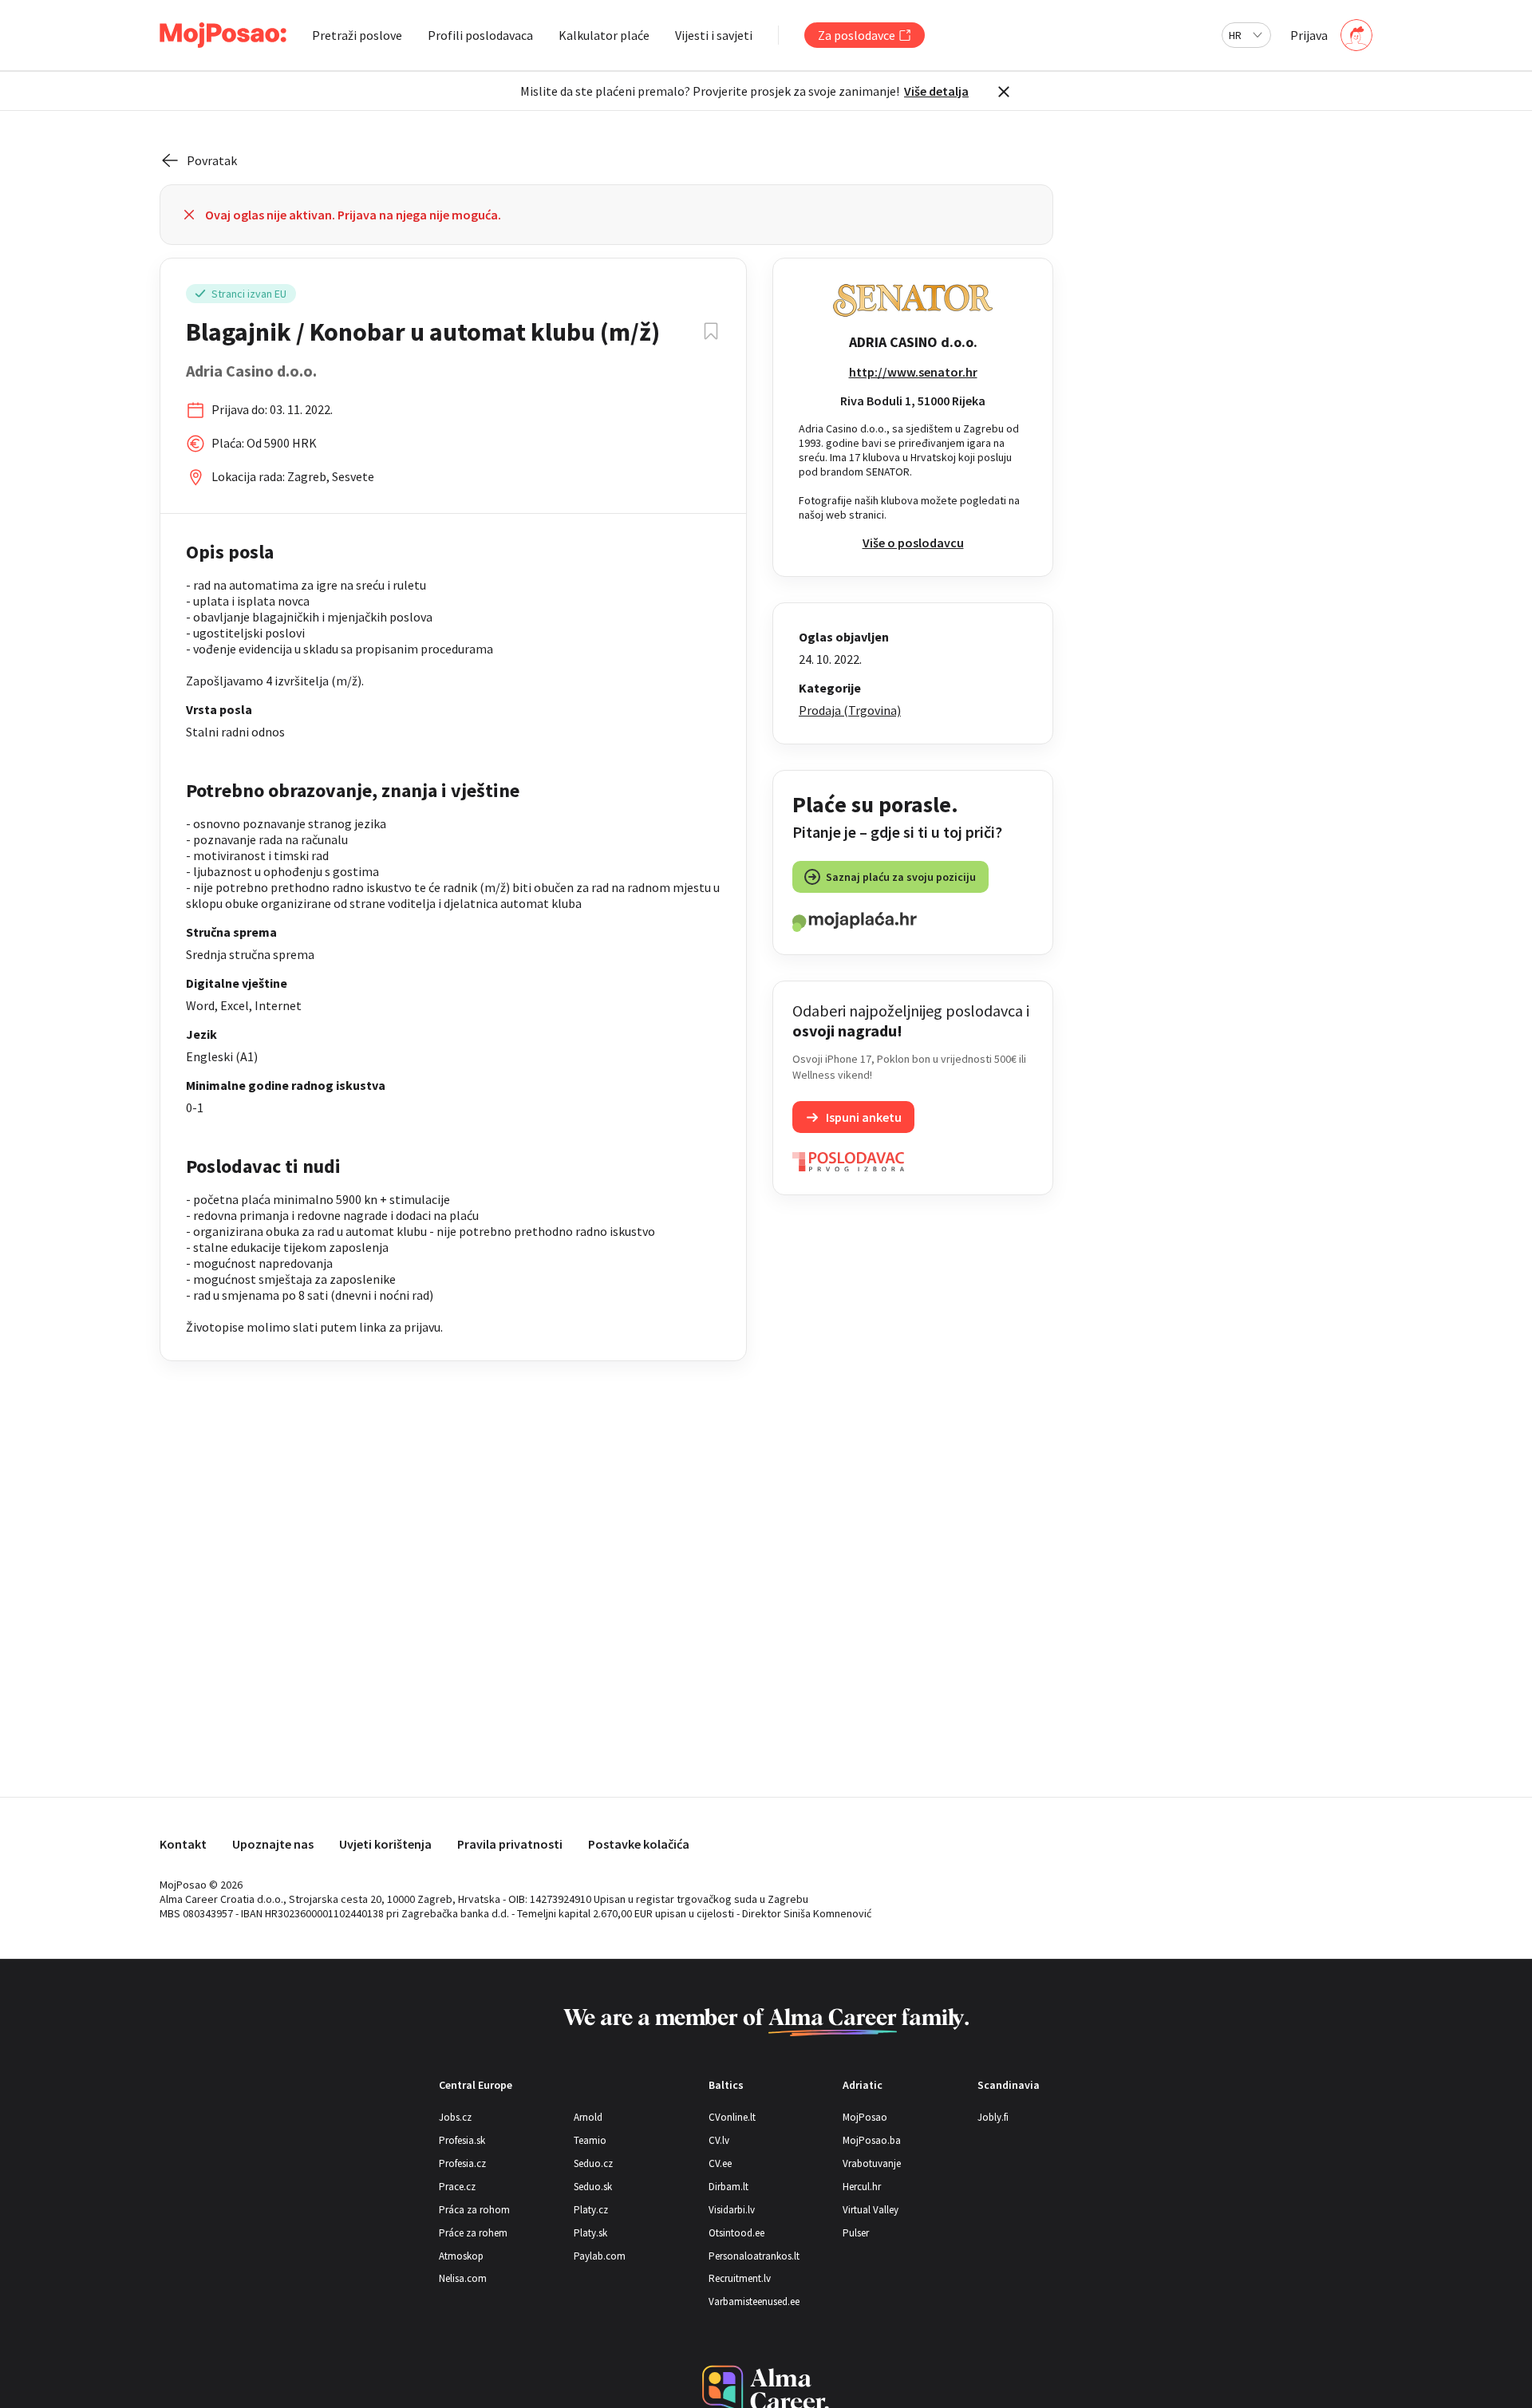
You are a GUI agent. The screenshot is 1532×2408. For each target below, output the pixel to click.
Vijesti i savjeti (714, 35)
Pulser (856, 2233)
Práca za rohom (474, 2210)
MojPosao (865, 2117)
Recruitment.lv (740, 2278)
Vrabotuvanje (872, 2163)
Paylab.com (600, 2256)
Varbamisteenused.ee (754, 2301)
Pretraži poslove (357, 35)
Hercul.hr (862, 2187)
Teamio (590, 2140)
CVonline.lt (732, 2117)
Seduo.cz (593, 2163)
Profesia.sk (462, 2140)
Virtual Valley (871, 2210)
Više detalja (936, 91)
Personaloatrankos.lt (754, 2256)
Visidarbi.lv (732, 2210)
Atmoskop (461, 2256)
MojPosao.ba (872, 2140)
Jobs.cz (455, 2117)
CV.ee (720, 2163)
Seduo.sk (593, 2187)
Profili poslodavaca (480, 35)
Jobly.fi (993, 2117)
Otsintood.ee (736, 2233)
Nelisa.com (463, 2278)
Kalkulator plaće (604, 35)
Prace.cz (457, 2187)
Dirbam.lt (728, 2187)
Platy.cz (591, 2210)
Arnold (588, 2117)
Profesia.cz (462, 2163)
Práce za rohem (473, 2233)
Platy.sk (590, 2233)
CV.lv (719, 2140)
